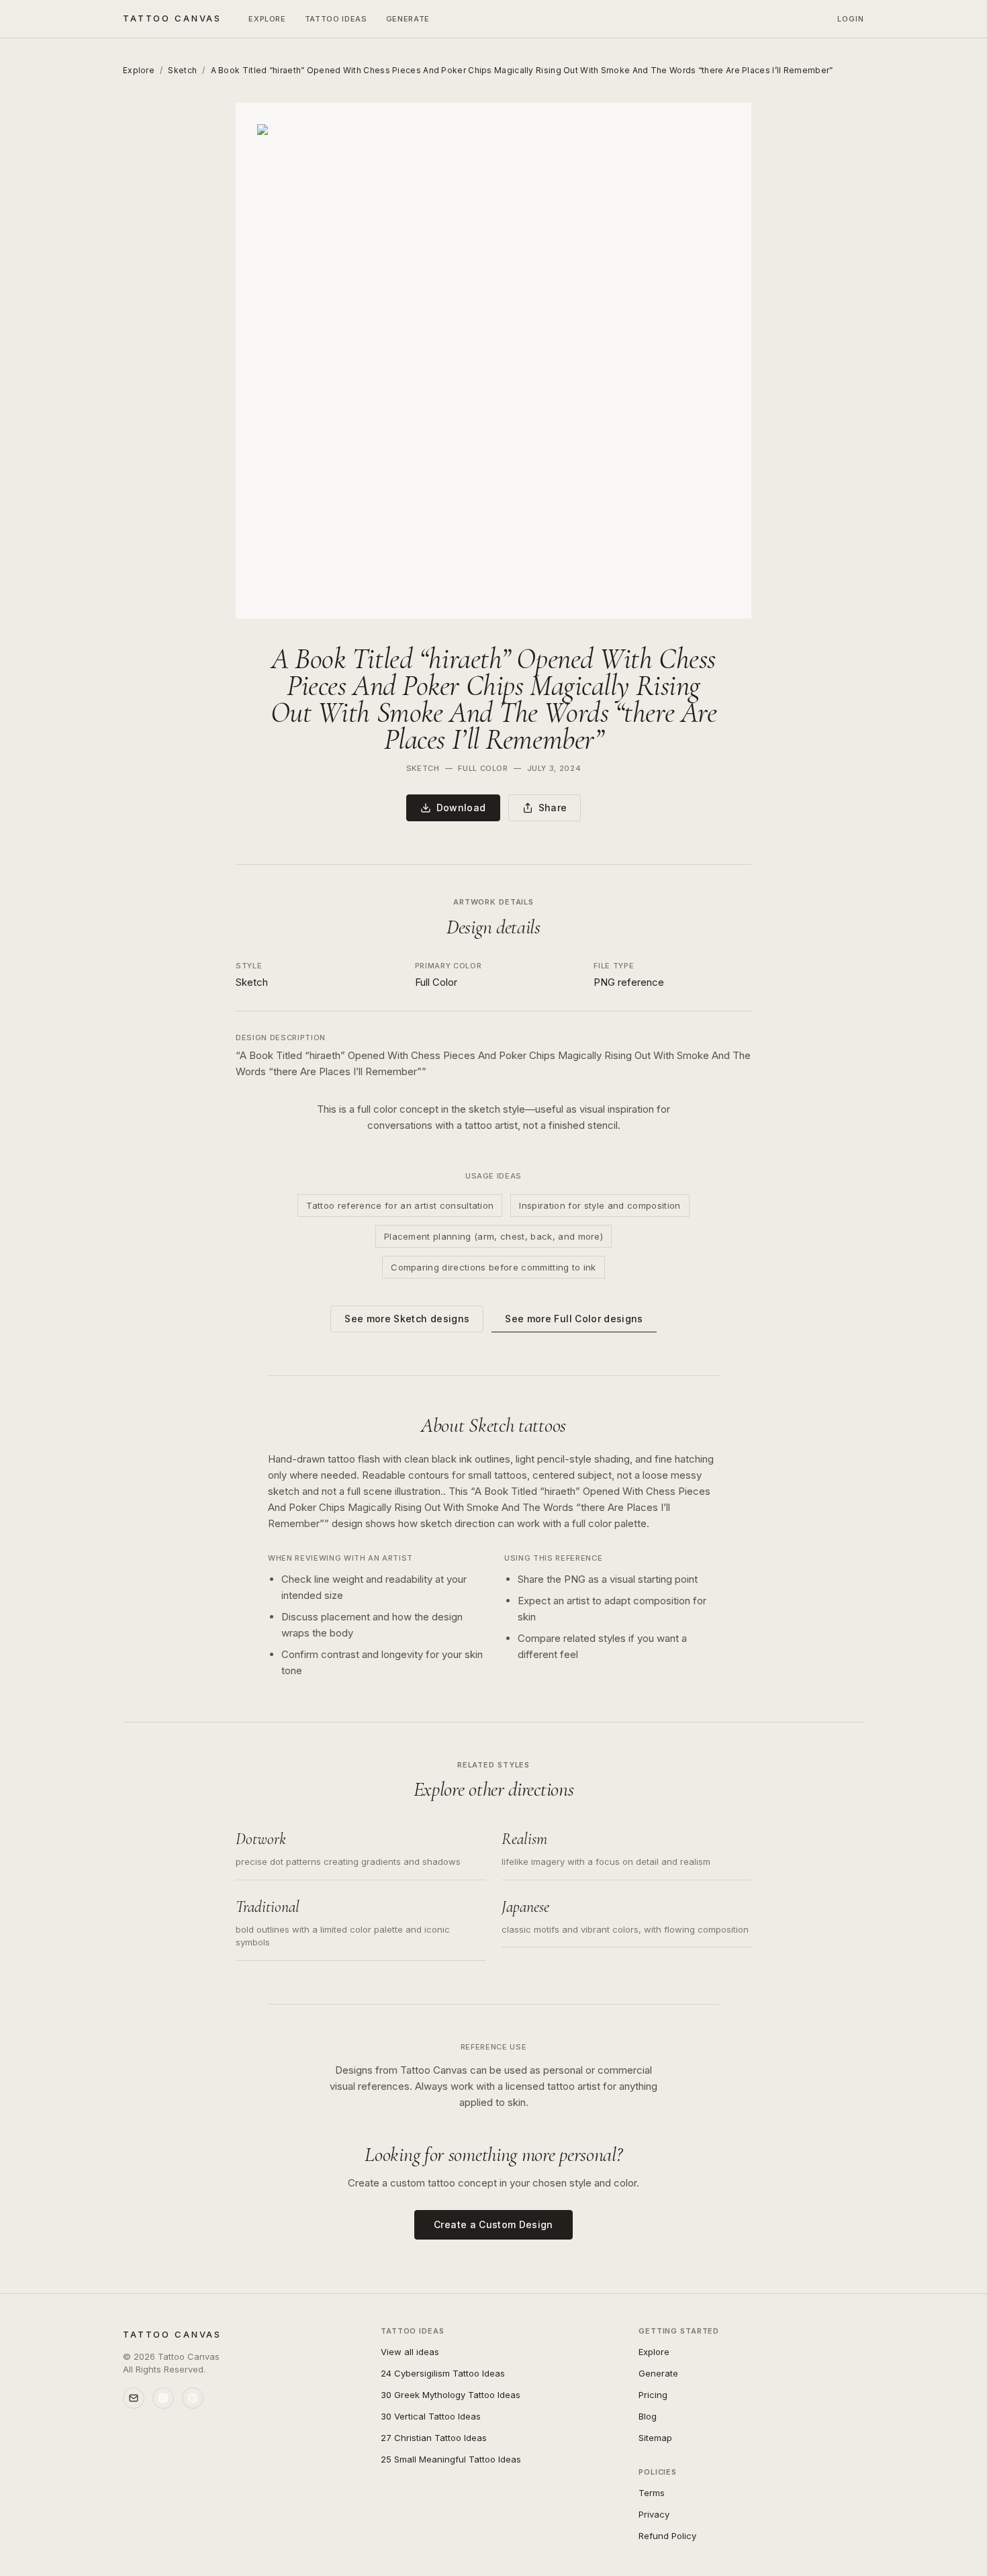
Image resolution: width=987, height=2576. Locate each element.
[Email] (134, 2398)
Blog (648, 2416)
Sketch (182, 70)
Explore (267, 19)
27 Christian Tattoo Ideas (434, 2438)
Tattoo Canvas (172, 18)
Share (553, 808)
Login (851, 19)
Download (461, 808)
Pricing (653, 2395)
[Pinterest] (193, 2398)
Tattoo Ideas (336, 19)
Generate (408, 19)
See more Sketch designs (407, 1319)
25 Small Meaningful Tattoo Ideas (451, 2459)
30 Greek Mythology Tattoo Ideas (451, 2395)
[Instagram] (163, 2398)
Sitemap (655, 2438)
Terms (652, 2493)
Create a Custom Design (493, 2224)
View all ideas (410, 2352)
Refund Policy (667, 2536)
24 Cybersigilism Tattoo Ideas (443, 2373)
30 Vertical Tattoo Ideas (431, 2416)
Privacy (654, 2514)
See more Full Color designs (574, 1319)
